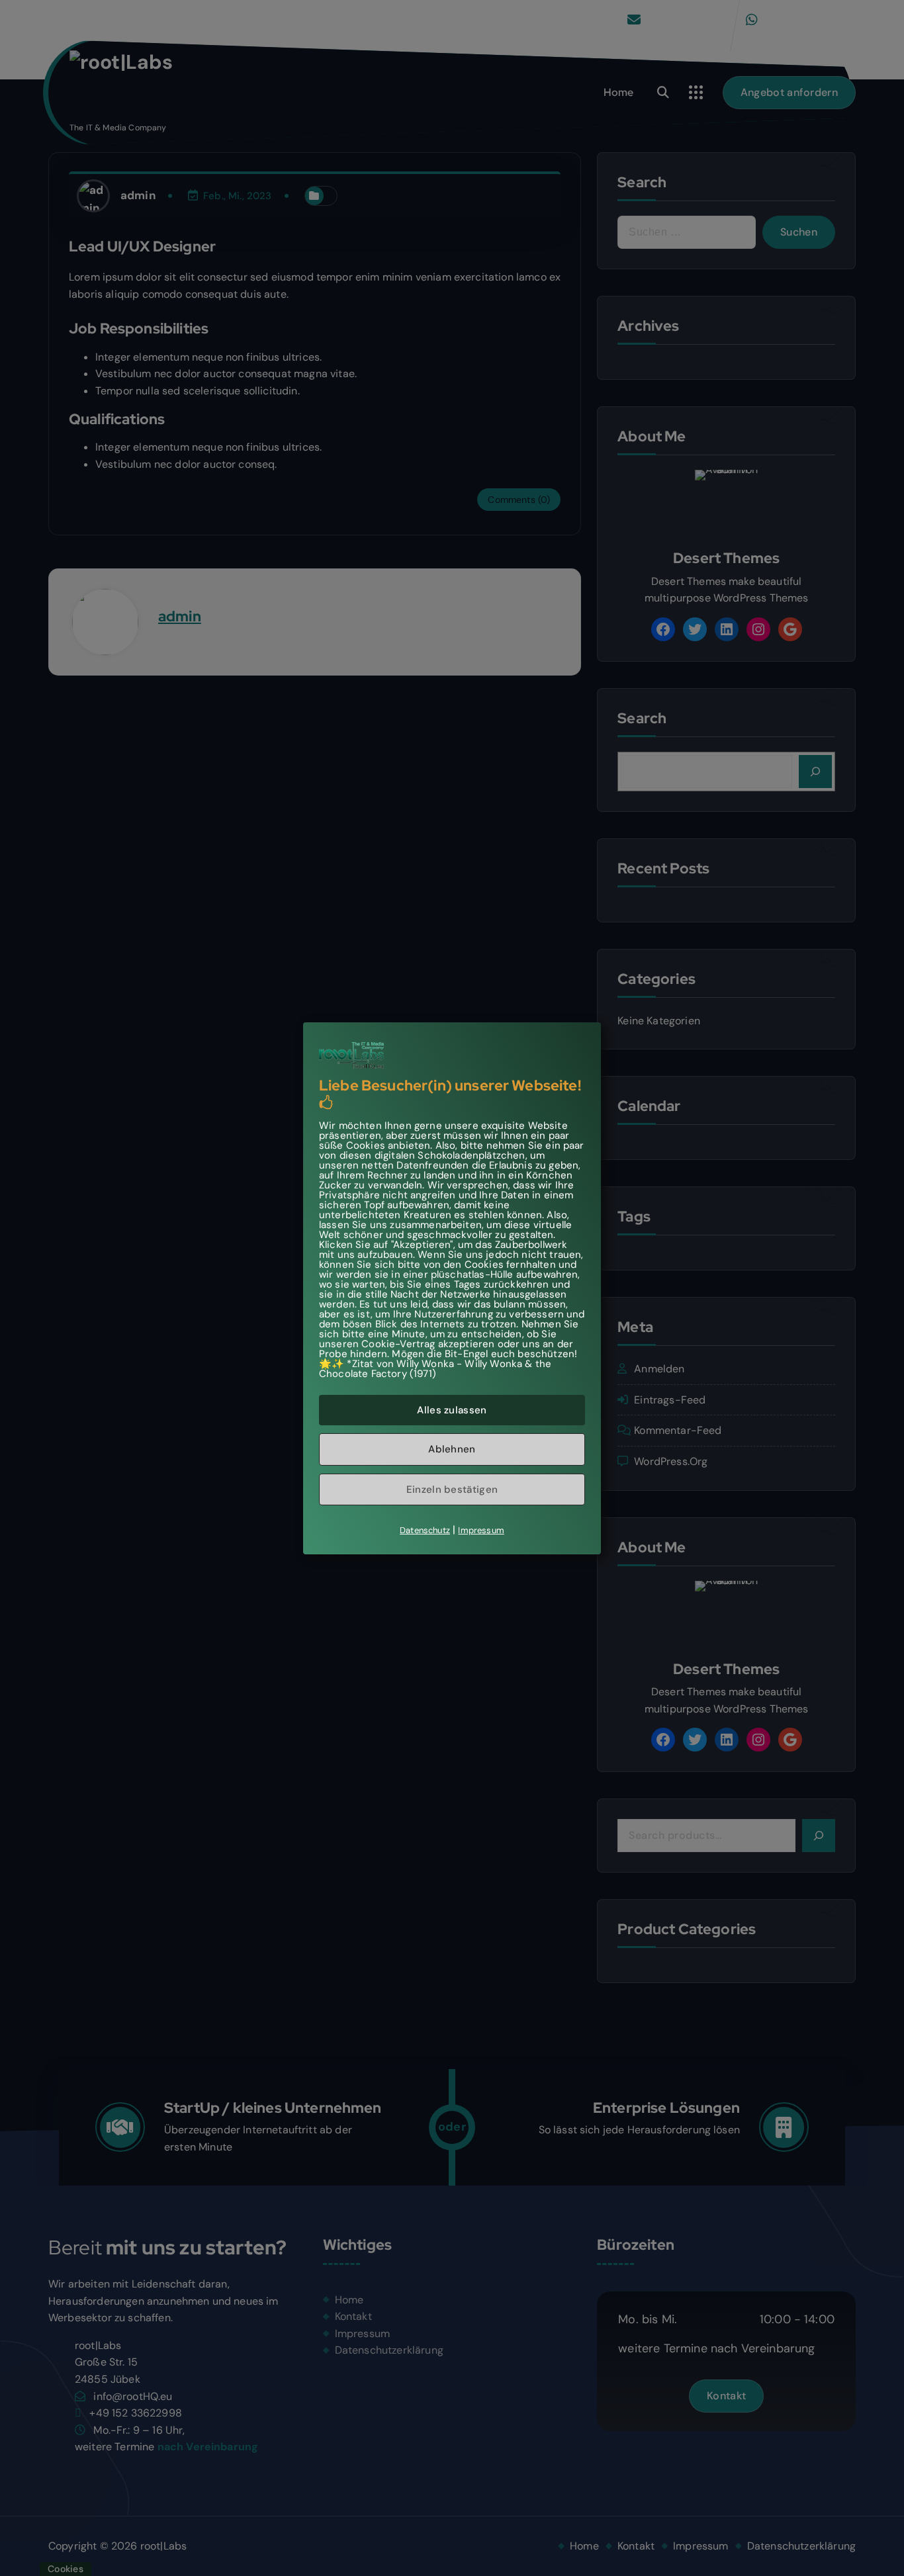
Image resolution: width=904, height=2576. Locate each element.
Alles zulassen (452, 1409)
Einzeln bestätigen (452, 1489)
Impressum (481, 1530)
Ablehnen (452, 1449)
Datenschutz (425, 1530)
